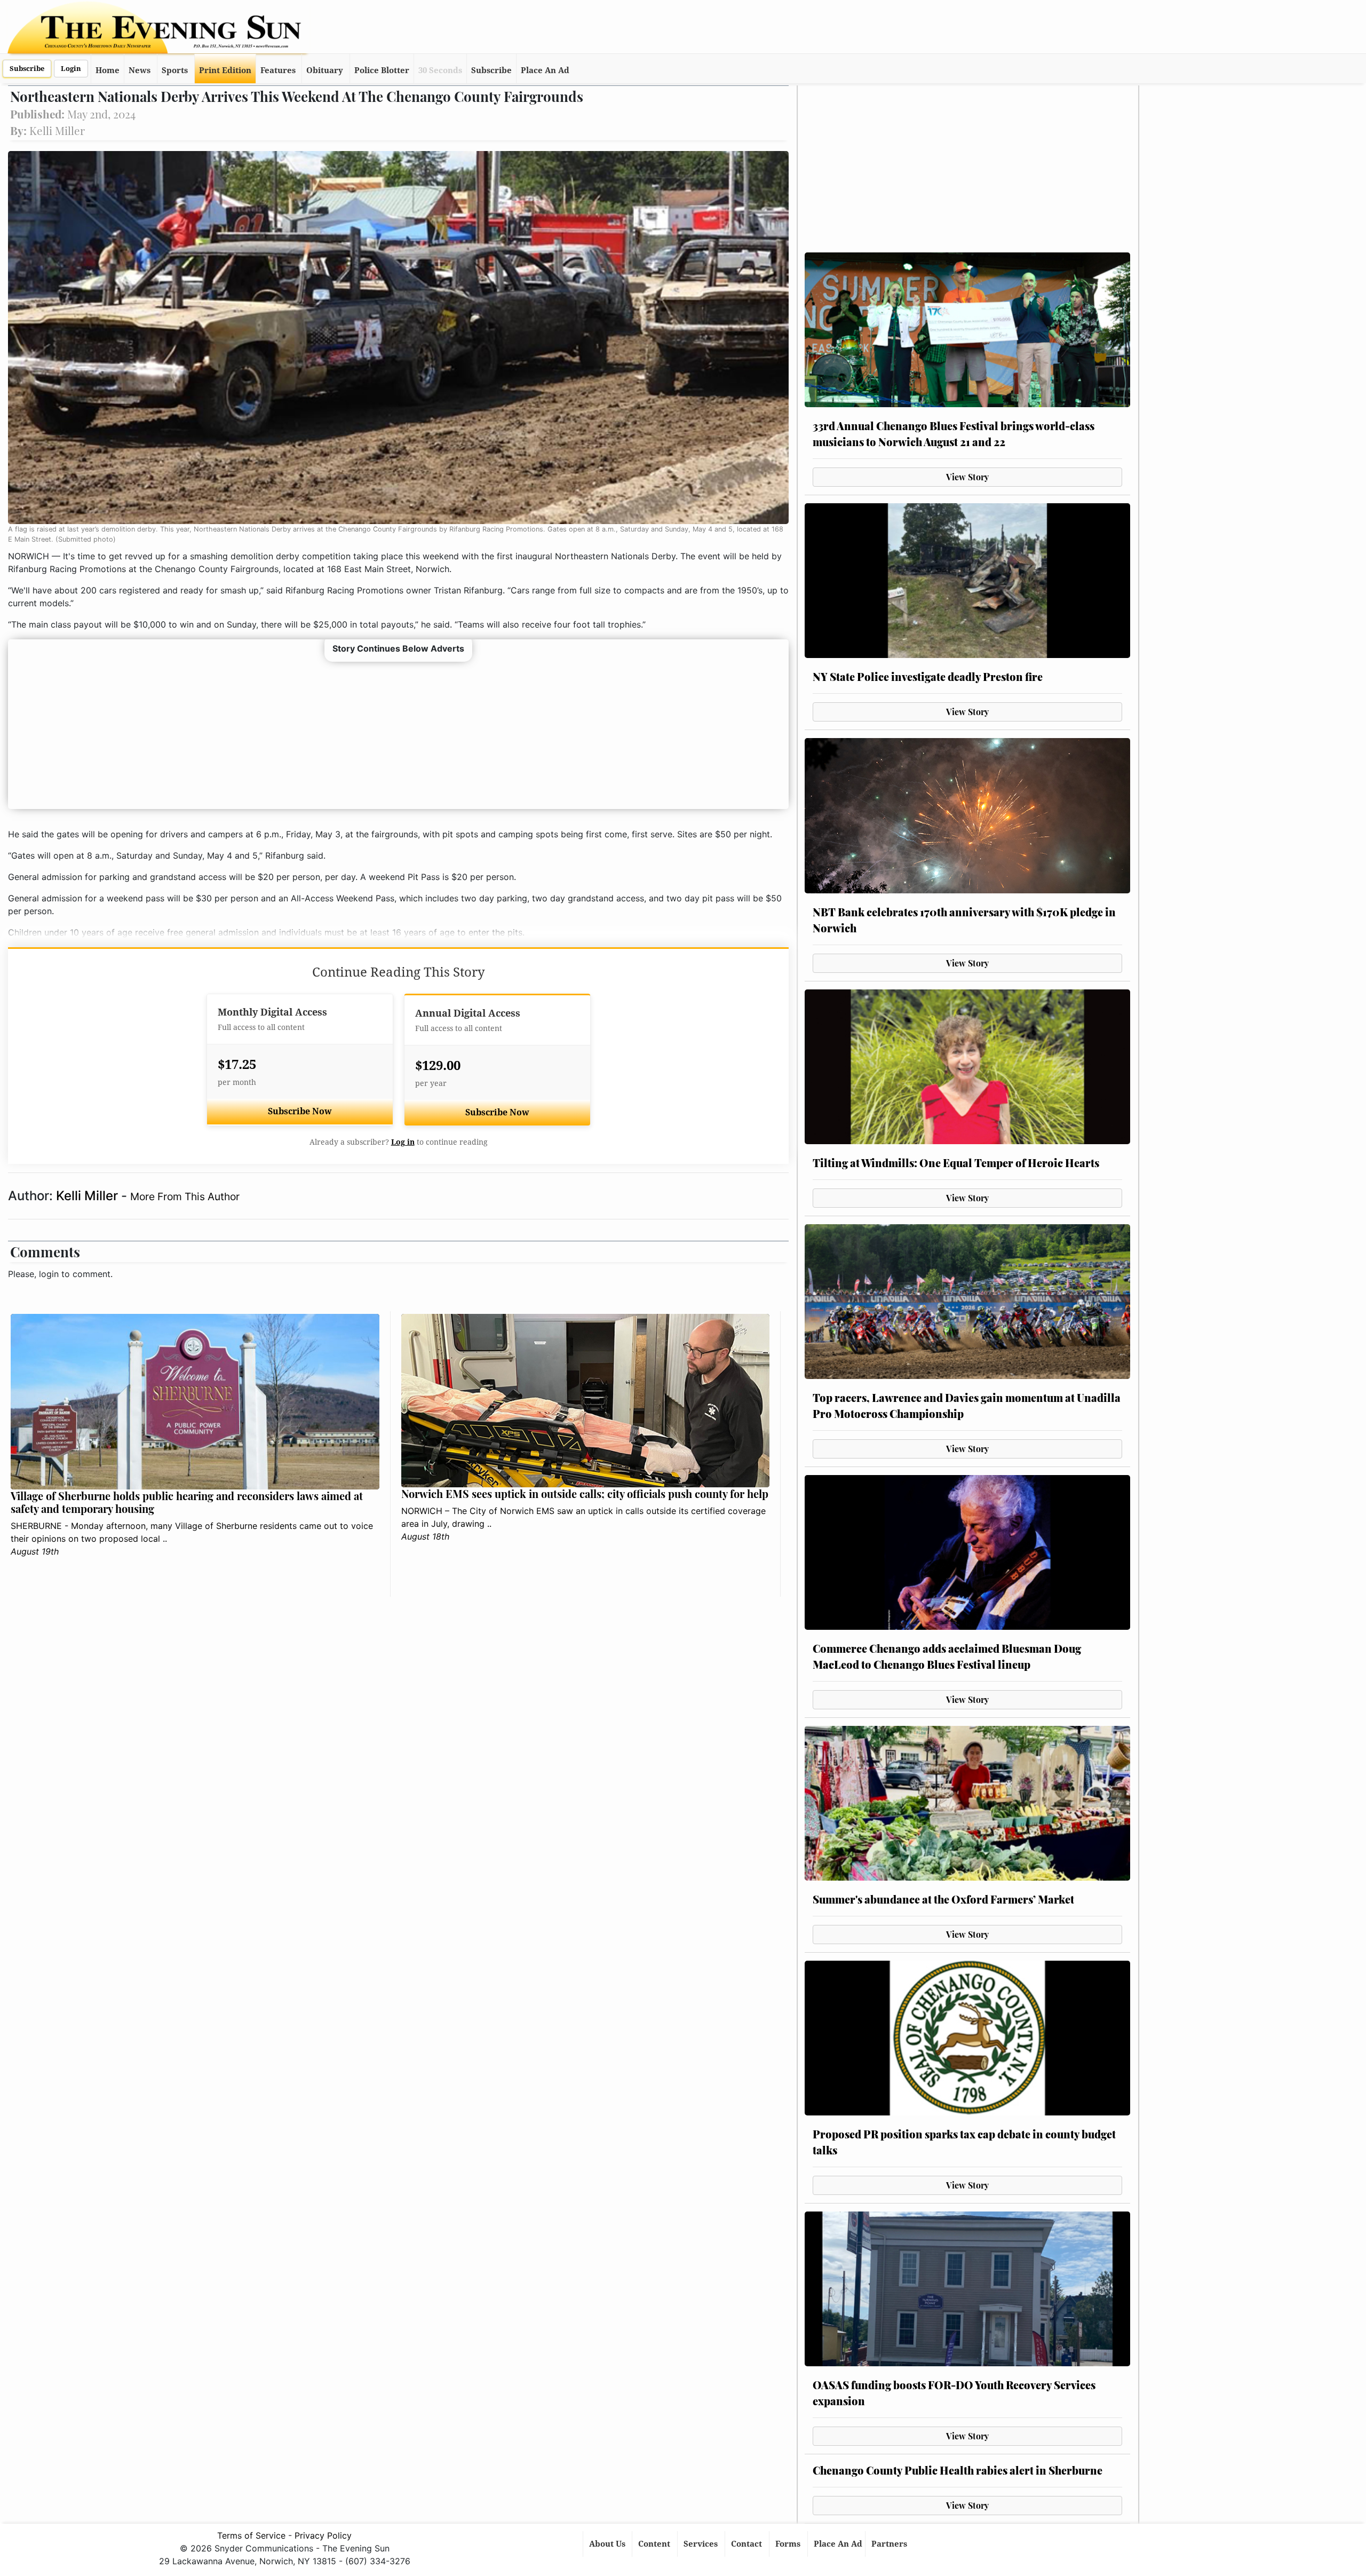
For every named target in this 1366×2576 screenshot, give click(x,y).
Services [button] (702, 2544)
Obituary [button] (325, 70)
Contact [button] (748, 2544)
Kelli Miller (89, 1196)
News (140, 70)
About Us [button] (608, 2544)
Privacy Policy (323, 2535)
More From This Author (185, 1196)
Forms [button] (789, 2544)
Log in (403, 1142)
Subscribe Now (300, 1111)
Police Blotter (382, 70)
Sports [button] (175, 70)
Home (108, 70)
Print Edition (225, 70)
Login (71, 69)
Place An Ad (545, 70)
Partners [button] (890, 2544)
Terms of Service (251, 2535)
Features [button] (278, 70)
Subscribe (27, 69)
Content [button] (655, 2544)
